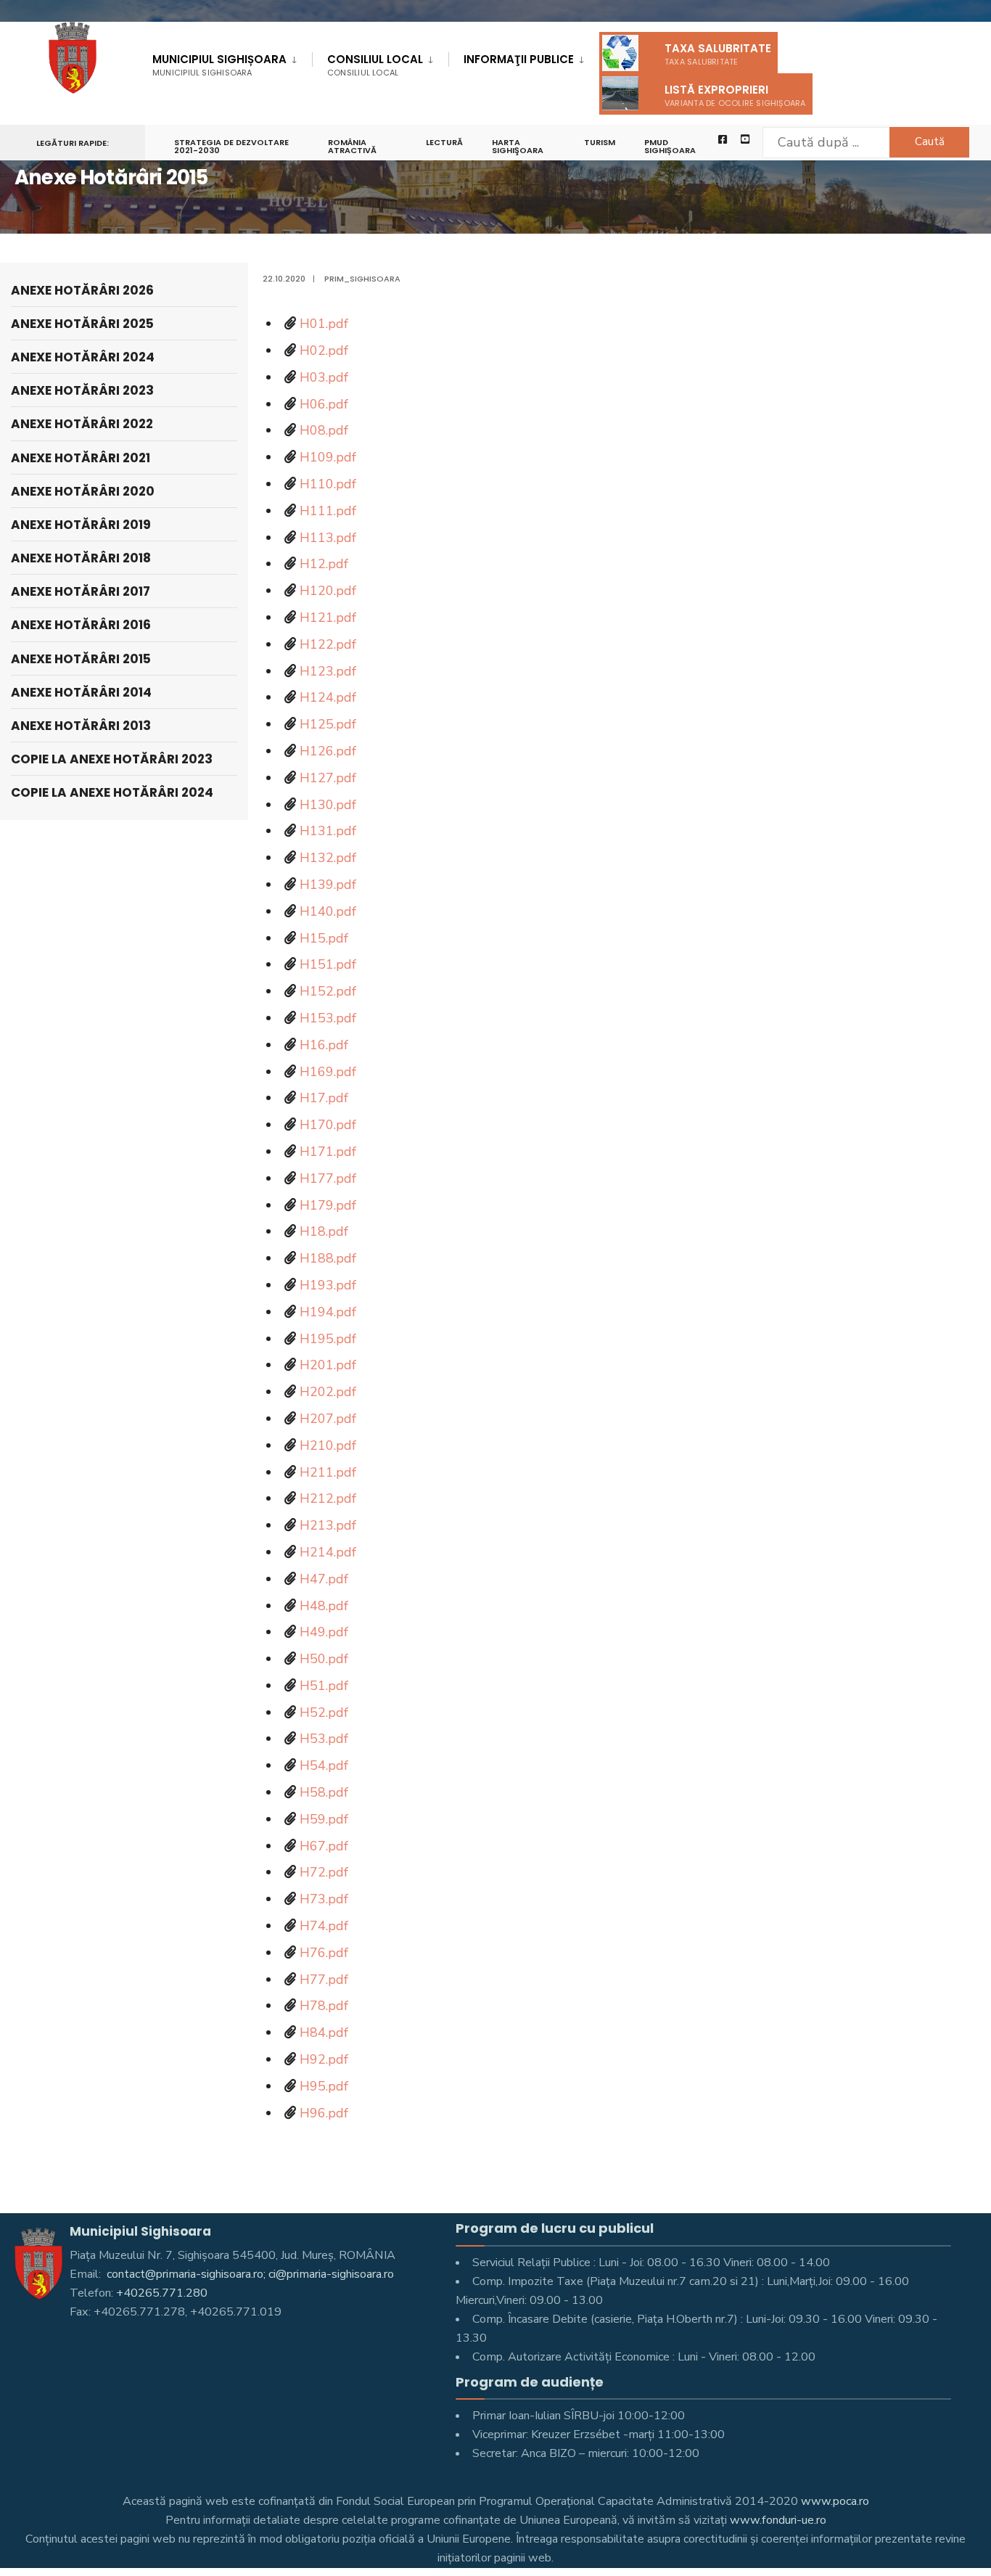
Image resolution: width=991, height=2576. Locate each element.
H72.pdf (324, 1872)
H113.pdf (328, 538)
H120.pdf (328, 591)
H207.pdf (328, 1419)
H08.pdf (324, 430)
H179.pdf (328, 1205)
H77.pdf (324, 1980)
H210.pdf (328, 1445)
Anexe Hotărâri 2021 (81, 458)
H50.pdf (324, 1659)
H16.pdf (324, 1045)
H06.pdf (324, 404)
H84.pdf (324, 2033)
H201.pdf (328, 1365)
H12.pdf (324, 564)
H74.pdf (324, 1926)
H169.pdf (328, 1072)
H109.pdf (328, 457)
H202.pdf (328, 1392)
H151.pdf (328, 964)
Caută (930, 141)
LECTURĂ (444, 142)
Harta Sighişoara (518, 146)
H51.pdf (324, 1686)
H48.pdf (324, 1606)
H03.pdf (324, 377)
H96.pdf (324, 2113)
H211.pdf (328, 1472)
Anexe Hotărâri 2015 (81, 659)
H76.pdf (324, 1953)
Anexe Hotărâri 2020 (83, 491)
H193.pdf (328, 1285)
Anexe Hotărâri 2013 (81, 726)
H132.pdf (328, 858)
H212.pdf (328, 1498)
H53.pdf (324, 1739)
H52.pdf (324, 1712)
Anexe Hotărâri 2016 (81, 625)
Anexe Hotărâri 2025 (82, 324)
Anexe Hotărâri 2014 (81, 692)
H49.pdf (324, 1632)
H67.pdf (324, 1846)
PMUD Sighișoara (670, 146)
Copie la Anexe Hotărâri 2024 (112, 792)
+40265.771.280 (162, 2293)
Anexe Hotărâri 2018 (81, 558)
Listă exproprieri (735, 95)
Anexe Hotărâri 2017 (81, 591)
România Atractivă (352, 146)
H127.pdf (328, 778)
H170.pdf (328, 1125)
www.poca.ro (835, 2501)
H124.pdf (328, 697)
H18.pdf (324, 1231)
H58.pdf (324, 1792)
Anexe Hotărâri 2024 (83, 357)
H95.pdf (324, 2086)
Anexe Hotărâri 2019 (81, 525)
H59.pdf (324, 1819)
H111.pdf (328, 511)
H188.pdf (328, 1258)
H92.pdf (324, 2059)
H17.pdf (324, 1098)
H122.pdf (328, 644)
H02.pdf (324, 350)
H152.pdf (328, 991)
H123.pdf (328, 671)
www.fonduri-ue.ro (778, 2520)
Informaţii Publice (519, 59)
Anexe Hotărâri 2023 (82, 390)
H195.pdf (328, 1339)
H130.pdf (328, 805)
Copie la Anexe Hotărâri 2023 (112, 759)
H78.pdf (324, 2006)
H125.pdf (328, 724)
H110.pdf (328, 484)
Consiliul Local (375, 65)
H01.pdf (324, 324)
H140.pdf (328, 911)
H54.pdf (324, 1765)
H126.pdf (328, 751)
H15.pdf (324, 938)
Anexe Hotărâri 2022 (82, 424)
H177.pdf (328, 1178)
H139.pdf (328, 885)
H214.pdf (328, 1552)
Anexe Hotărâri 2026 (82, 290)
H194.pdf (328, 1312)
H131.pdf (328, 831)
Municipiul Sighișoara (219, 65)
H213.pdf (328, 1525)
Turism (600, 142)
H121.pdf (328, 618)
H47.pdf (324, 1579)
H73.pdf (324, 1899)
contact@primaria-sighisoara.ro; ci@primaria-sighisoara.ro (249, 2274)
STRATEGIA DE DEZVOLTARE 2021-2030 (231, 146)
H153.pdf (328, 1018)
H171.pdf (328, 1152)
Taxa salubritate (718, 54)
